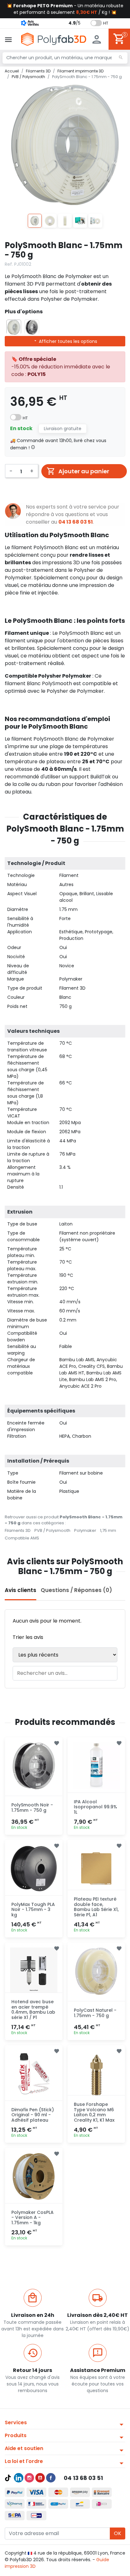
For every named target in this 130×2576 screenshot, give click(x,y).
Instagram (29, 2478)
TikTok (8, 2478)
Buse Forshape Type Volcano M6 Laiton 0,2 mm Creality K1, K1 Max (94, 2112)
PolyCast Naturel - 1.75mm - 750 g (95, 2013)
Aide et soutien (24, 2448)
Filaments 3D (18, 1530)
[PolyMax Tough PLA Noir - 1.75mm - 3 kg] (34, 1868)
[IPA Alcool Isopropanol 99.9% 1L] (96, 1766)
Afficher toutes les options (67, 341)
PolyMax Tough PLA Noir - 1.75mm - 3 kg (33, 1910)
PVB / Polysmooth (52, 1530)
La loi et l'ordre (24, 2461)
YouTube (40, 2478)
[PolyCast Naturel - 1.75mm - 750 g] (96, 1971)
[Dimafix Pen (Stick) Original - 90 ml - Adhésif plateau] (34, 2074)
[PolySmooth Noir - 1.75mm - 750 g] (34, 1766)
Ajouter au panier (84, 471)
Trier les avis (28, 1637)
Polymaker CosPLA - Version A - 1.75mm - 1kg (32, 2218)
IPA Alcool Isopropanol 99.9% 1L (95, 1807)
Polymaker (85, 1530)
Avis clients (21, 1590)
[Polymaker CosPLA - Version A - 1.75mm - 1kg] (34, 2176)
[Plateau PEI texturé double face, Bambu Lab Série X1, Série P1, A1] (96, 1868)
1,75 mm (108, 1530)
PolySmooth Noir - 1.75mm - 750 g (32, 1808)
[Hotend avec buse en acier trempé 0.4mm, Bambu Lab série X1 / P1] (34, 1971)
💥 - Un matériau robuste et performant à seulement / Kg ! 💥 (65, 9)
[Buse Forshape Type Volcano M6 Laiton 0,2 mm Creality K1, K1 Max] (96, 2074)
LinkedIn (19, 2478)
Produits (16, 2435)
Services (16, 2422)
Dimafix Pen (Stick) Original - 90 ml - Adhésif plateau (33, 2115)
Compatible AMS (22, 1538)
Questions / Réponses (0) (76, 1590)
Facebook (51, 2478)
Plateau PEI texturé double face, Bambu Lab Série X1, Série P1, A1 (96, 1907)
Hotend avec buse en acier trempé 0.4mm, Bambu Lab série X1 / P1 (33, 2010)
